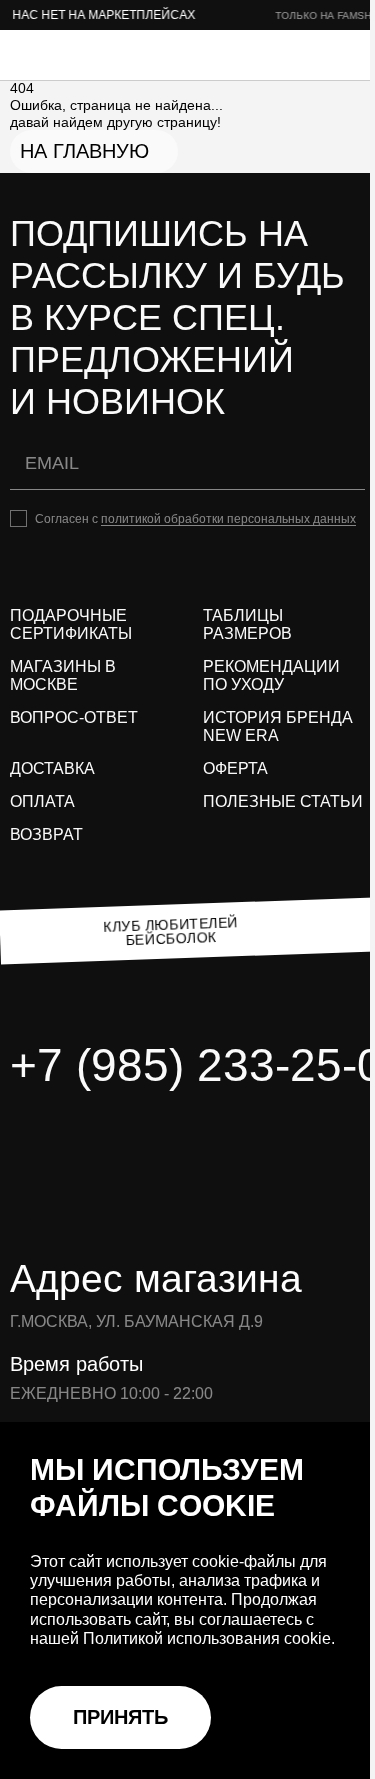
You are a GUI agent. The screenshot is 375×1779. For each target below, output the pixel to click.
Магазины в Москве (63, 675)
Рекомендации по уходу (271, 675)
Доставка (52, 768)
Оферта (235, 768)
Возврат (46, 834)
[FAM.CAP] (90, 55)
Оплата (42, 801)
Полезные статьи (283, 801)
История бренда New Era (278, 726)
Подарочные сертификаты (71, 624)
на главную (84, 151)
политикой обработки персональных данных (228, 519)
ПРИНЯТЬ (120, 1717)
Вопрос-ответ (74, 717)
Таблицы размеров (247, 624)
